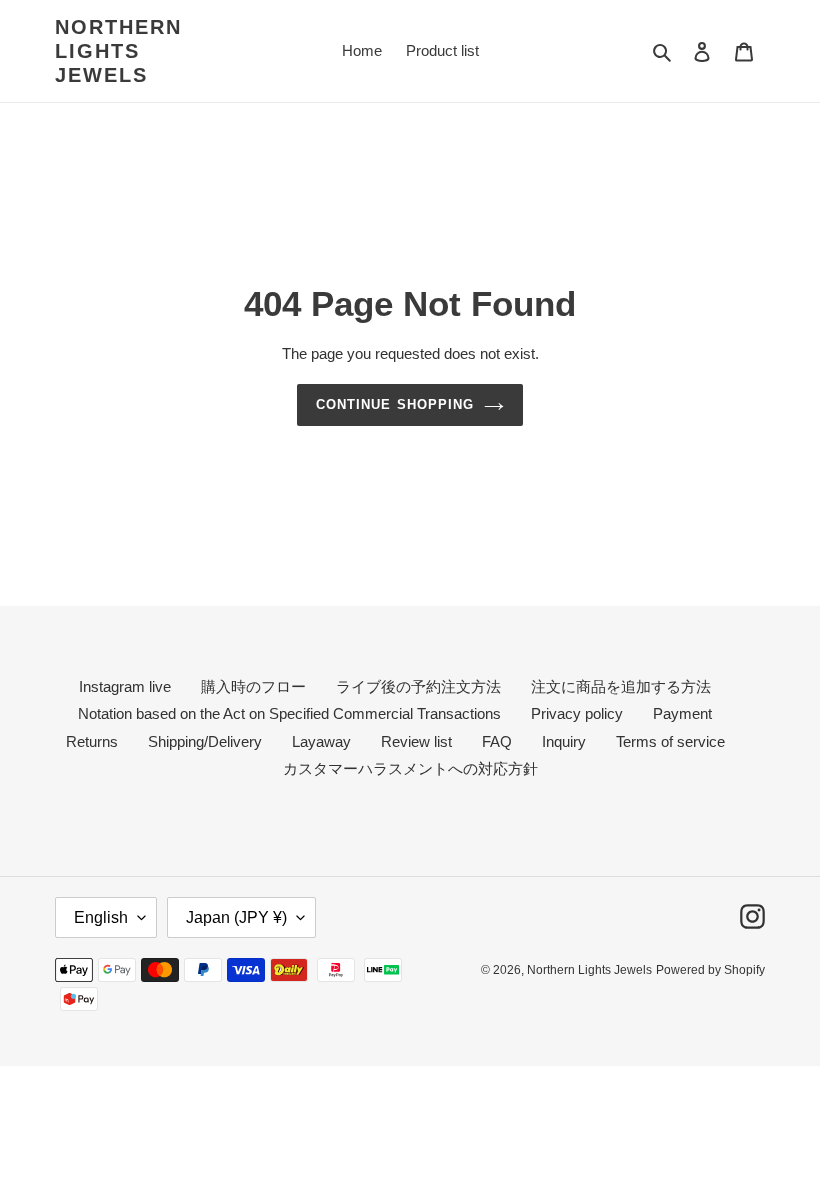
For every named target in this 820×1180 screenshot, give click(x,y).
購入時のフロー (253, 686)
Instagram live (125, 686)
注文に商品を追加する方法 (621, 686)
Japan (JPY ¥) (236, 917)
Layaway (321, 741)
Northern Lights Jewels (118, 51)
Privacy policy (577, 713)
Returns (92, 741)
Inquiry (564, 741)
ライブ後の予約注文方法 (418, 686)
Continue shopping (395, 404)
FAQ (497, 741)
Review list (416, 741)
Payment (682, 713)
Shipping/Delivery (205, 741)
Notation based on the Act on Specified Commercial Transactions (289, 713)
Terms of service (670, 741)
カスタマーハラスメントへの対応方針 (410, 768)
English (101, 917)
